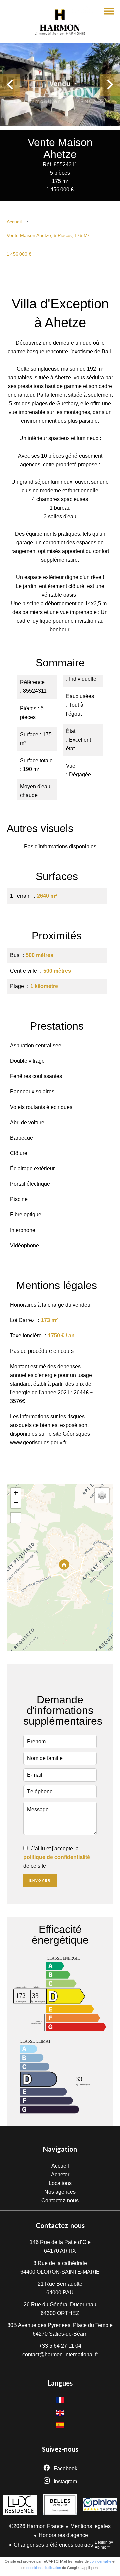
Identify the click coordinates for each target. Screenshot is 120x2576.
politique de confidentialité (57, 1857)
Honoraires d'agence (63, 2535)
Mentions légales (90, 2526)
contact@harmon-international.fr (60, 2355)
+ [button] (16, 1493)
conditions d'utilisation (44, 2568)
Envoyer (40, 1880)
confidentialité (100, 2561)
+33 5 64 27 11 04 (60, 2346)
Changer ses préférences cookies (53, 2545)
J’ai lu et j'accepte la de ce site (57, 1857)
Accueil (14, 222)
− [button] (16, 1503)
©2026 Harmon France (36, 2526)
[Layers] (102, 1495)
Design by (104, 2545)
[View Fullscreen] (16, 1518)
